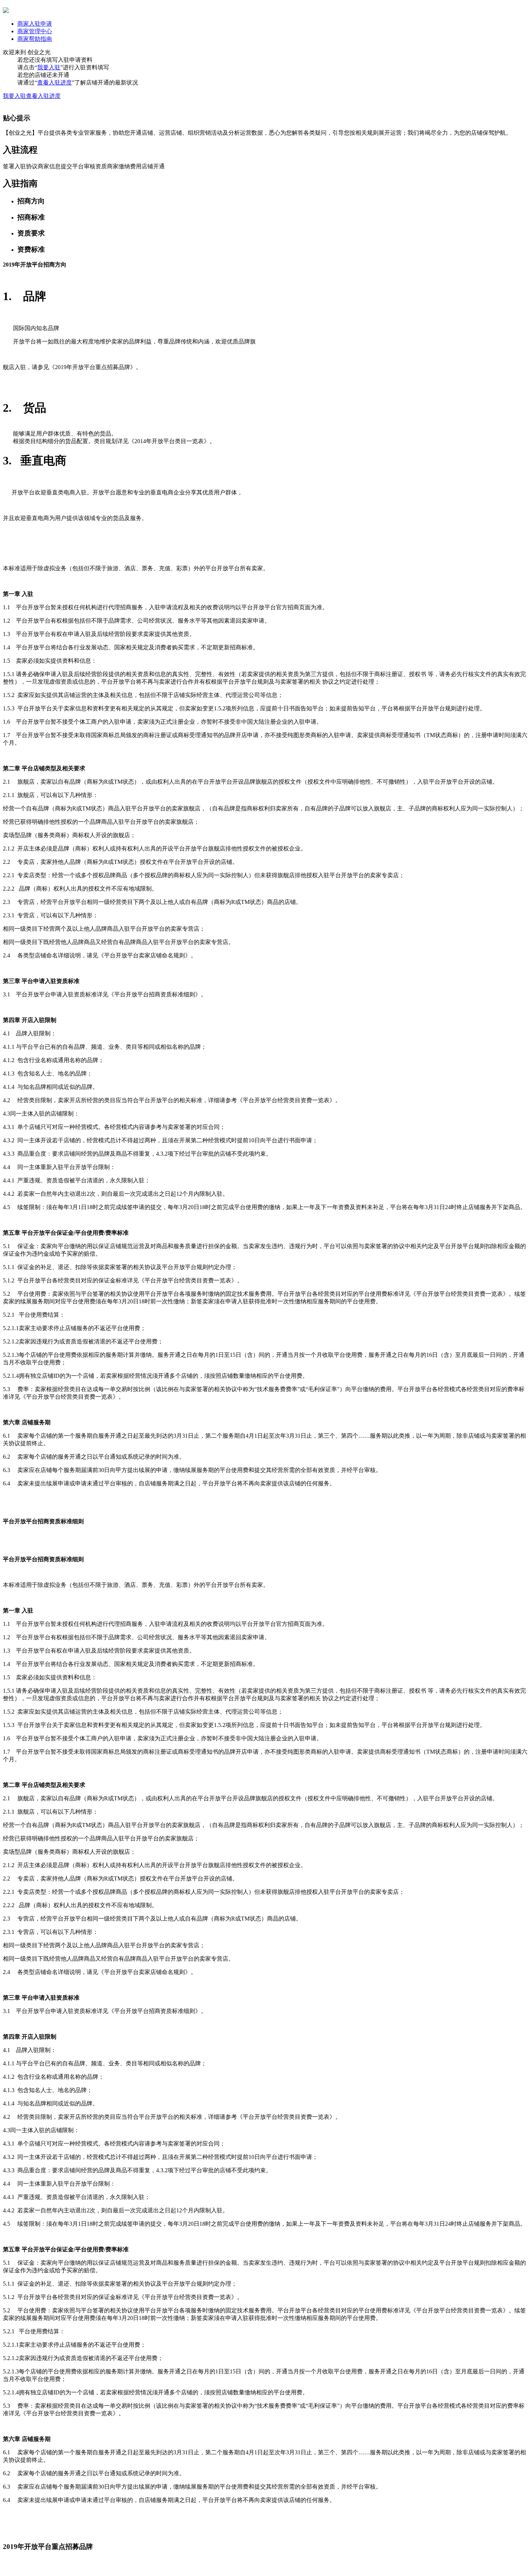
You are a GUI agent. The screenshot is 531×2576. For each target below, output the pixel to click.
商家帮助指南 (35, 39)
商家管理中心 (35, 31)
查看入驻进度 (55, 83)
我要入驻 (49, 67)
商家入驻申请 (35, 24)
